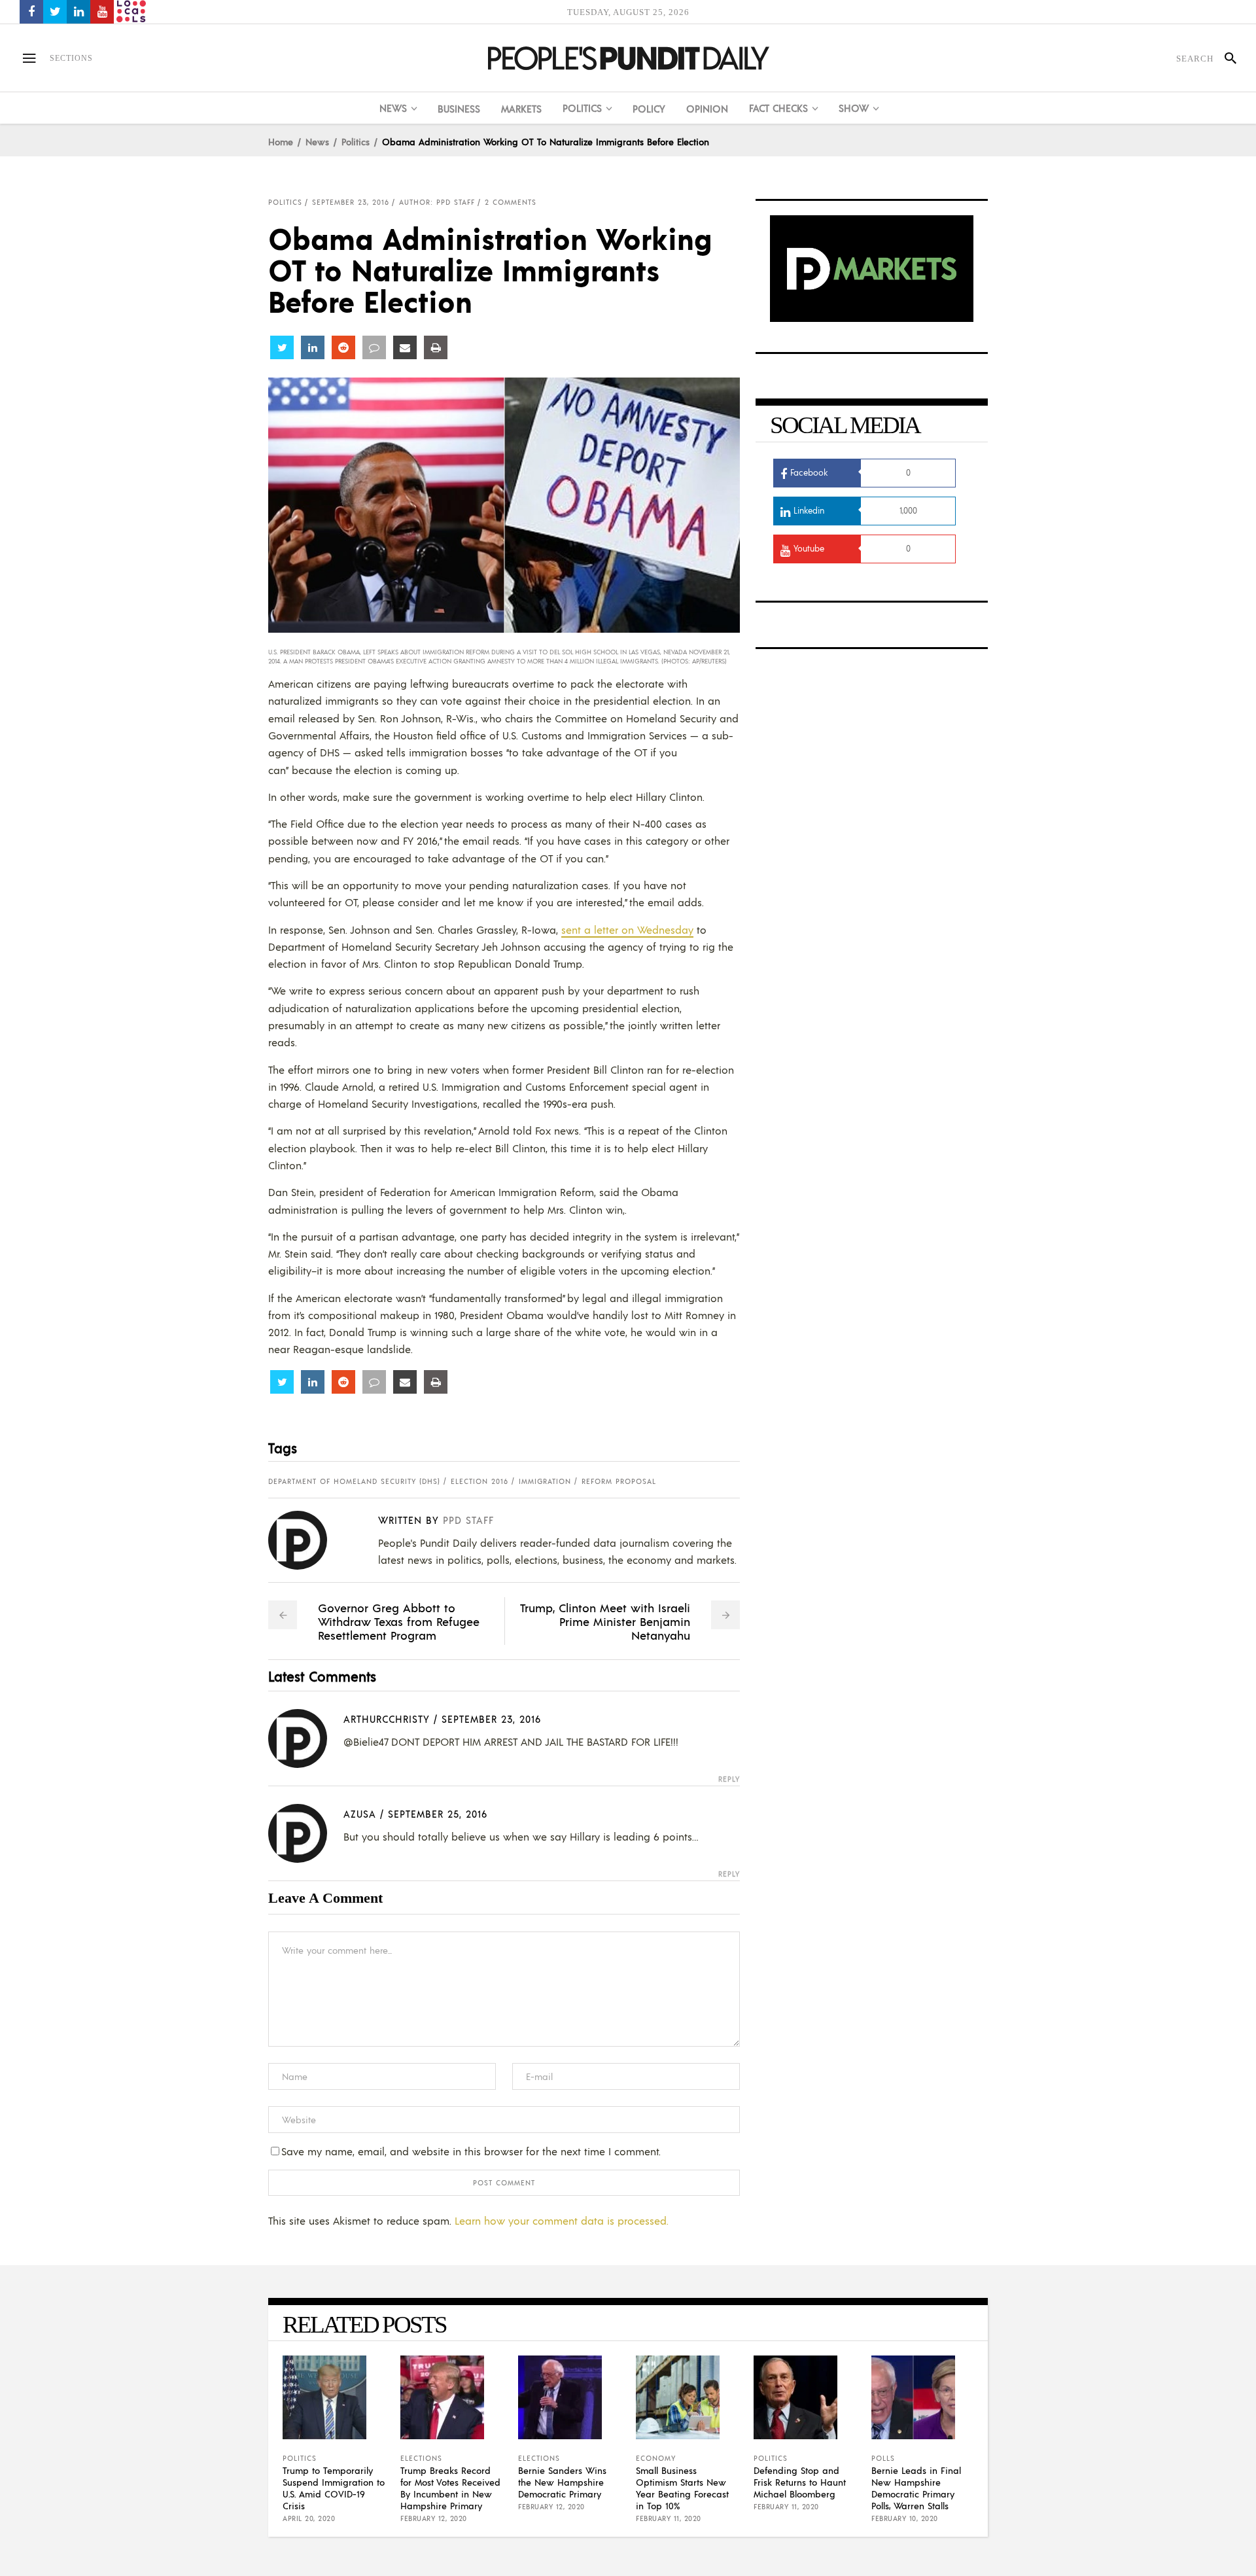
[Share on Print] (436, 347)
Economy (656, 2458)
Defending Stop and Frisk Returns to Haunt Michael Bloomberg (800, 2482)
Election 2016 (480, 1481)
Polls (883, 2458)
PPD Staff (468, 1520)
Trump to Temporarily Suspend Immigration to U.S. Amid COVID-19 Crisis (334, 2488)
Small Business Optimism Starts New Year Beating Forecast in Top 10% (682, 2488)
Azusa (360, 1813)
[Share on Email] (405, 347)
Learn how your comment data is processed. (562, 2220)
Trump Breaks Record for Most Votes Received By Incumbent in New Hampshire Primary (450, 2488)
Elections (421, 2458)
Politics (356, 141)
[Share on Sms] (374, 347)
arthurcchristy (387, 1719)
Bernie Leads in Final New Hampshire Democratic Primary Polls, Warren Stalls (916, 2488)
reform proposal (619, 1481)
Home (281, 141)
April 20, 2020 (309, 2518)
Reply (729, 1779)
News (317, 141)
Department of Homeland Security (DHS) (354, 1481)
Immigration (545, 1481)
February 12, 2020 (434, 2518)
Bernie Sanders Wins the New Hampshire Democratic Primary (562, 2482)
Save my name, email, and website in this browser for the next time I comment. (471, 2151)
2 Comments (511, 202)
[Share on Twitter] (282, 347)
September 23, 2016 (351, 202)
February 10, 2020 (905, 2518)
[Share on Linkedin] (313, 347)
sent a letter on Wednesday (627, 929)
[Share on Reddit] (343, 347)
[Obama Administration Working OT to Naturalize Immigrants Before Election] (308, 1540)
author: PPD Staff (437, 202)
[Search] (1225, 58)
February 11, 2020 (669, 2518)
